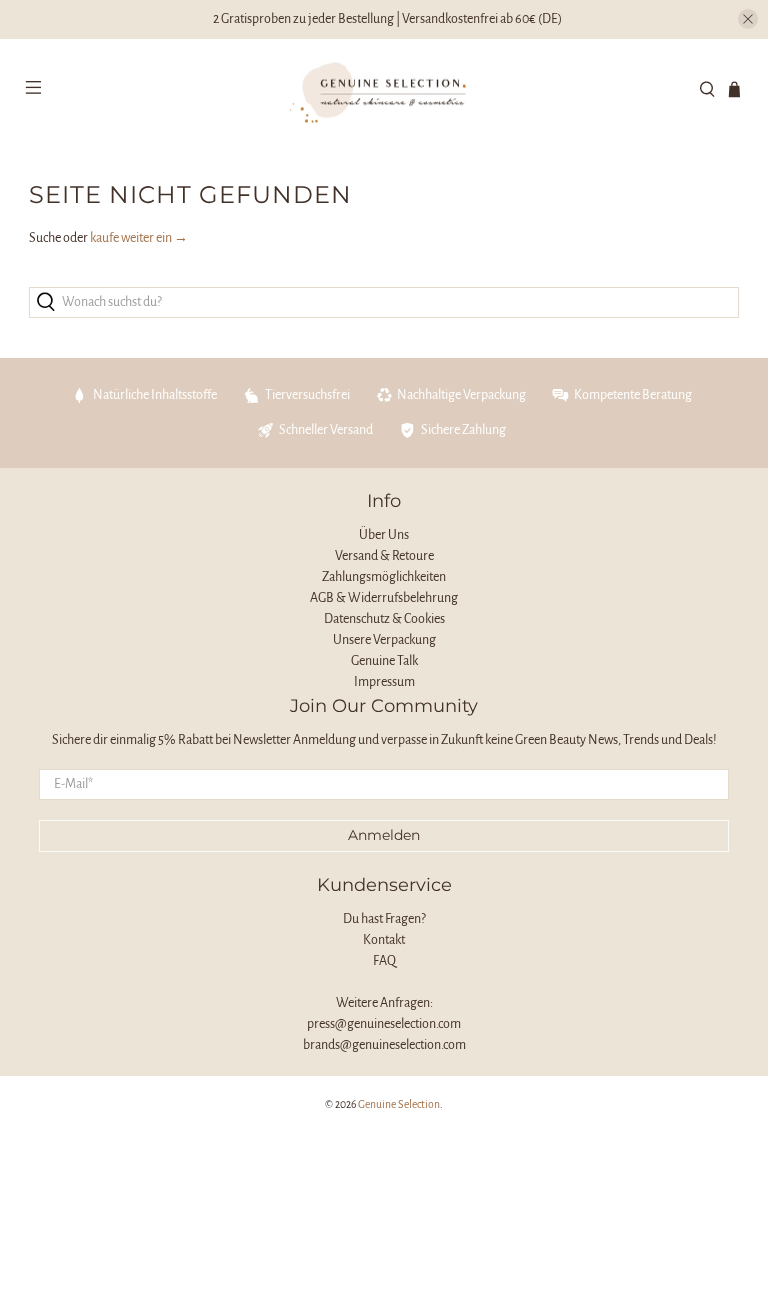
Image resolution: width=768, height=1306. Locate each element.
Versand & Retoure (384, 556)
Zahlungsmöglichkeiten (384, 577)
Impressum (384, 682)
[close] (748, 19)
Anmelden (384, 835)
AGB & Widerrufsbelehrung (384, 598)
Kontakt (384, 940)
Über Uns (384, 535)
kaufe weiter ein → (139, 238)
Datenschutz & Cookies (384, 619)
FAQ (384, 961)
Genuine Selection (399, 1104)
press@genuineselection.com (384, 1024)
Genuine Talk (384, 661)
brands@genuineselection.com (384, 1045)
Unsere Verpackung (384, 640)
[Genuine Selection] (384, 90)
